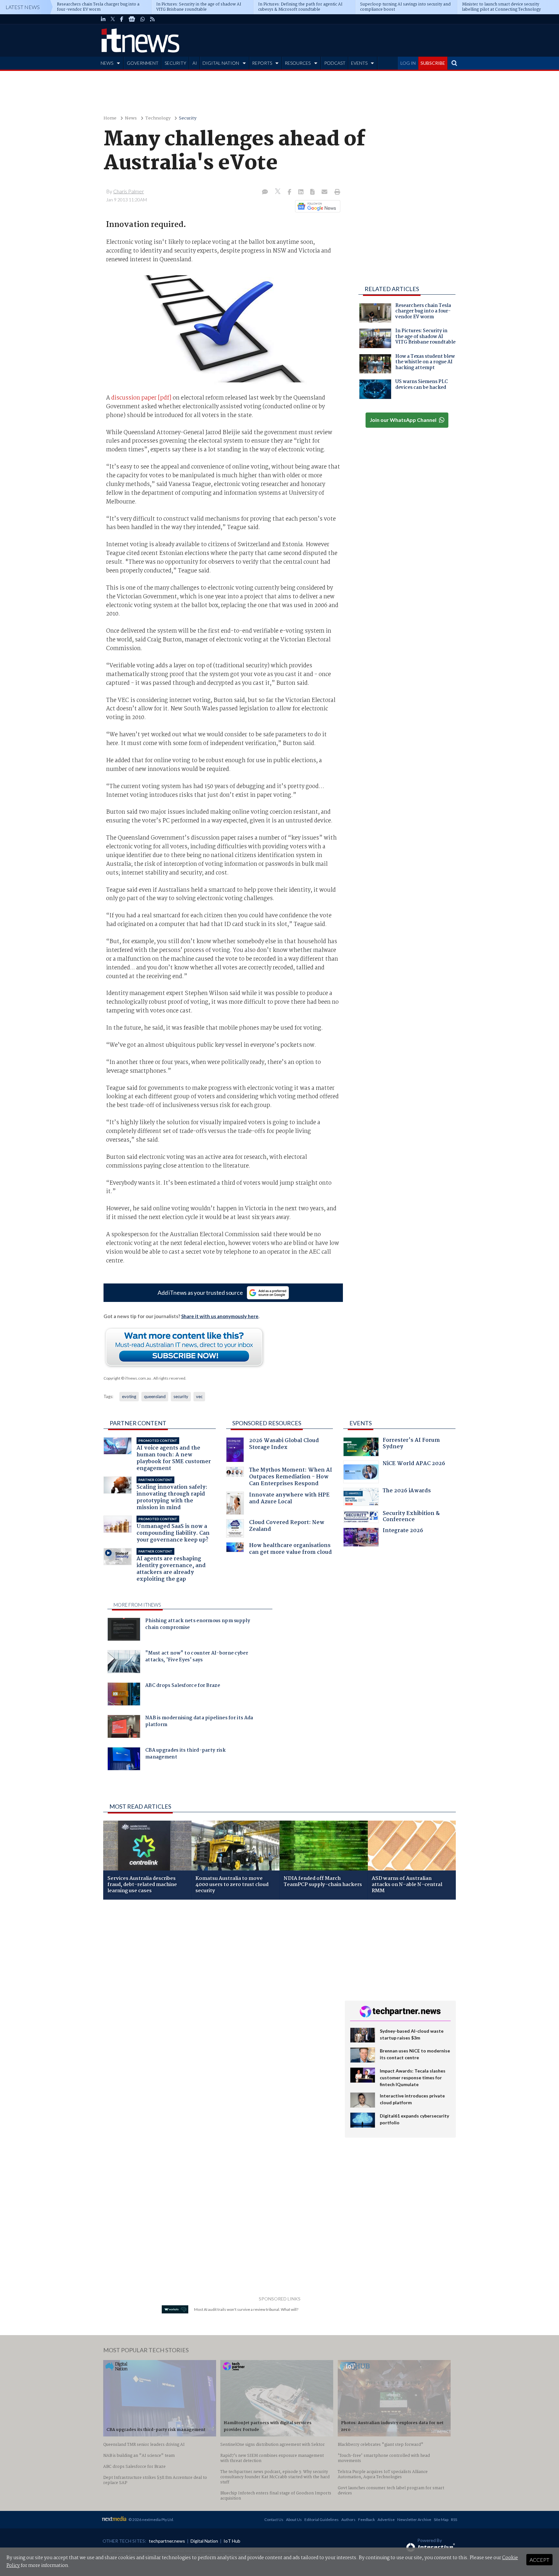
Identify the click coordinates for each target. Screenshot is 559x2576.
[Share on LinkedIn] (301, 192)
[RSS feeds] (152, 19)
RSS (454, 2520)
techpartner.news (167, 2541)
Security (188, 118)
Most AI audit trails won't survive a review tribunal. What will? (246, 2309)
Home (110, 118)
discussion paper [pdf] (141, 398)
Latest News (23, 7)
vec (199, 1396)
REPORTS (262, 63)
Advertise (386, 2520)
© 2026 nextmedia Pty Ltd (151, 2520)
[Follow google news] (316, 206)
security (181, 1396)
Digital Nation (204, 2541)
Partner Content (138, 1423)
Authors (348, 2520)
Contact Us (274, 2520)
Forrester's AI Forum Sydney (411, 1444)
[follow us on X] (113, 19)
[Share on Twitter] (278, 192)
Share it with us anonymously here (220, 1316)
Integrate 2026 (403, 1531)
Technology (158, 118)
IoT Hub (232, 2541)
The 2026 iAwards (407, 1491)
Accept (539, 2560)
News (131, 118)
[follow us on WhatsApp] (143, 19)
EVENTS (359, 63)
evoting (129, 1396)
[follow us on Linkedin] (103, 19)
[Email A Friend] (325, 192)
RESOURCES (298, 63)
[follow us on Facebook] (122, 19)
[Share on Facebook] (290, 192)
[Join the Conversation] (265, 192)
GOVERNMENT (143, 63)
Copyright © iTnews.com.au (127, 1378)
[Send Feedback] (313, 192)
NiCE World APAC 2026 (414, 1464)
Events (361, 1423)
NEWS (107, 63)
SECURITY (175, 63)
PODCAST (335, 63)
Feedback (367, 2520)
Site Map (441, 2520)
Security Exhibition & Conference (411, 1517)
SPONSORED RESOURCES (267, 1423)
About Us (294, 2520)
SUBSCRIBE (433, 63)
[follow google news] (132, 19)
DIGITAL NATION (221, 63)
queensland (155, 1396)
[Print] (336, 192)
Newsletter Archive (414, 2520)
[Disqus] (219, 1991)
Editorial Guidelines (322, 2520)
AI (195, 63)
